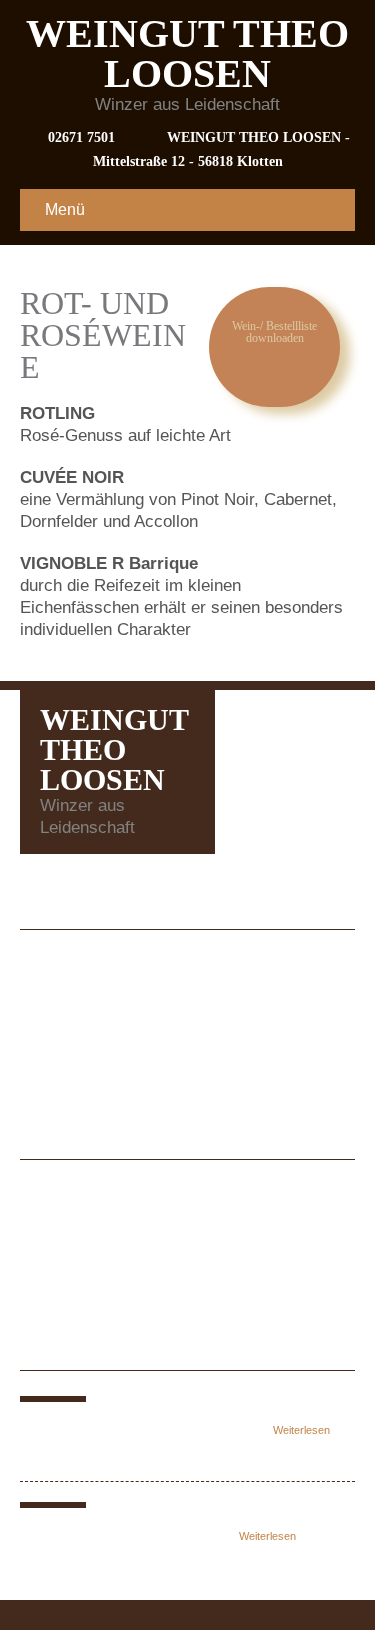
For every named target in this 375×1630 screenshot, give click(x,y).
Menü (65, 209)
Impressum (82, 967)
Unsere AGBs (91, 1019)
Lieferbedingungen (108, 1045)
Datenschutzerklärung (122, 993)
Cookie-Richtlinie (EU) (123, 1071)
